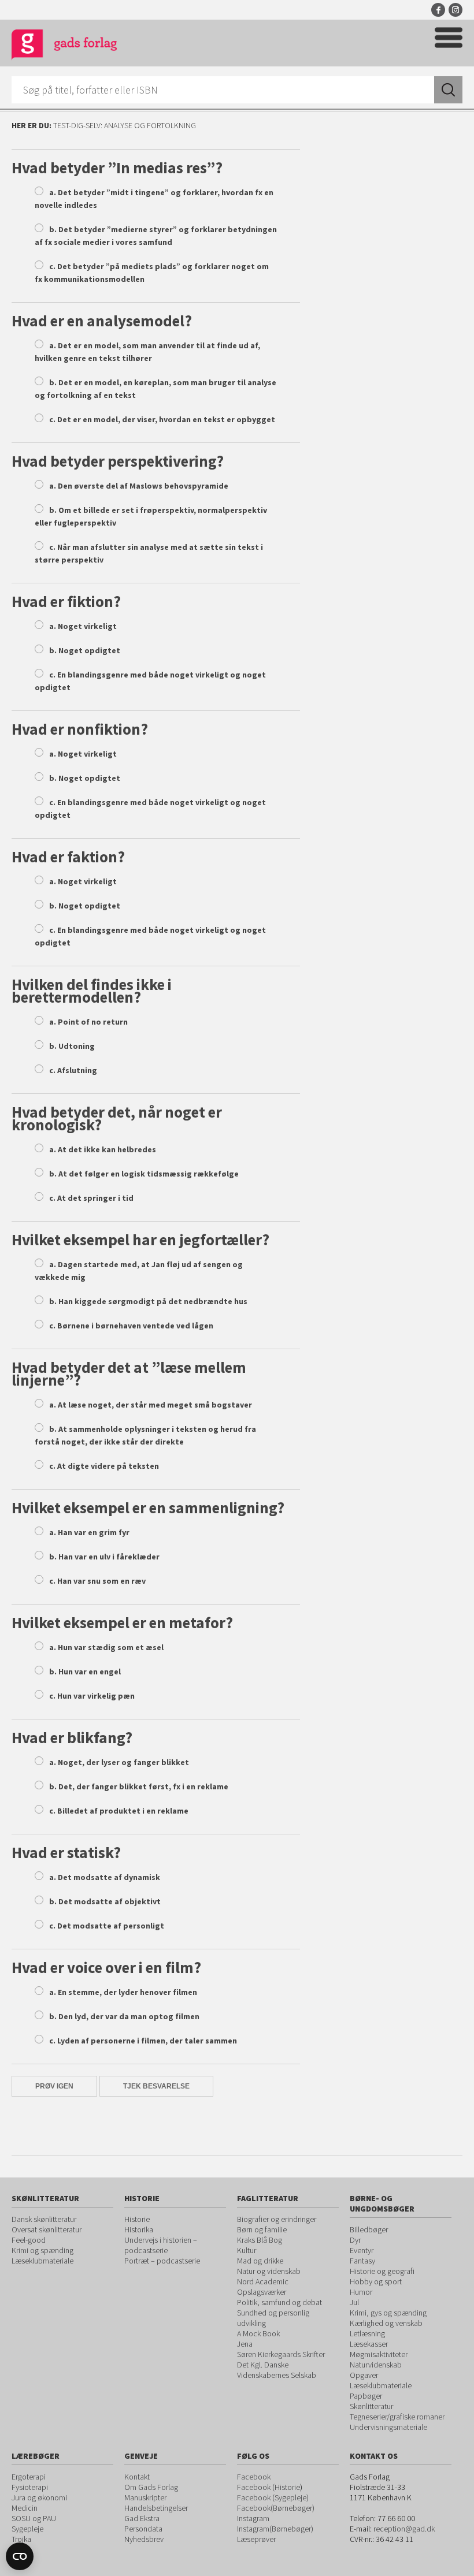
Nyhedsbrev (144, 2539)
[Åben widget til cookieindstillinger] (20, 2556)
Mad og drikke (260, 2261)
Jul (354, 2302)
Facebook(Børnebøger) (276, 2508)
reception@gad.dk (404, 2529)
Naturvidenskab (376, 2365)
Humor (361, 2292)
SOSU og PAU (34, 2518)
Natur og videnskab (269, 2271)
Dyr (355, 2240)
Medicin (25, 2508)
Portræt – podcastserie (162, 2261)
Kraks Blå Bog (260, 2240)
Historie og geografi (382, 2271)
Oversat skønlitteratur (47, 2229)
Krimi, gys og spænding (388, 2313)
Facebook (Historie (269, 2487)
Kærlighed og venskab (386, 2323)
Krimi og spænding (42, 2250)
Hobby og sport (376, 2281)
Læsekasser (369, 2344)
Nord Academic (263, 2281)
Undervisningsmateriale (388, 2427)
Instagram (456, 10)
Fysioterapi (30, 2487)
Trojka (21, 2539)
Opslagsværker (262, 2292)
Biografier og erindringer (277, 2219)
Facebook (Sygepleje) (273, 2497)
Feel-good (29, 2240)
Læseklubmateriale (42, 2261)
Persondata (143, 2529)
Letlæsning (367, 2333)
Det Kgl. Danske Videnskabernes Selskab (277, 2370)
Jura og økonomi (39, 2497)
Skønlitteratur (371, 2406)
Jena (245, 2344)
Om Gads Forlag (151, 2487)
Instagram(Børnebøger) (275, 2529)
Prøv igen (54, 2086)
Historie (137, 2219)
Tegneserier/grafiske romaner (397, 2417)
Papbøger (366, 2396)
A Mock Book (258, 2333)
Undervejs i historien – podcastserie (161, 2245)
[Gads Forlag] (64, 46)
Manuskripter (145, 2497)
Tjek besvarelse (156, 2086)
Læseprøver (256, 2539)
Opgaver (364, 2375)
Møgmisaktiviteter (379, 2354)
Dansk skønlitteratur (44, 2219)
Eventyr (362, 2250)
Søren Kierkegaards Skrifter (281, 2354)
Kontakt (137, 2477)
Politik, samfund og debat (279, 2302)
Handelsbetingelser (156, 2508)
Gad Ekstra (142, 2518)
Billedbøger (369, 2229)
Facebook (438, 10)
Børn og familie (262, 2229)
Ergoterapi (29, 2477)
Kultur (247, 2250)
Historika (139, 2229)
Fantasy (362, 2261)
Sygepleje (27, 2529)
